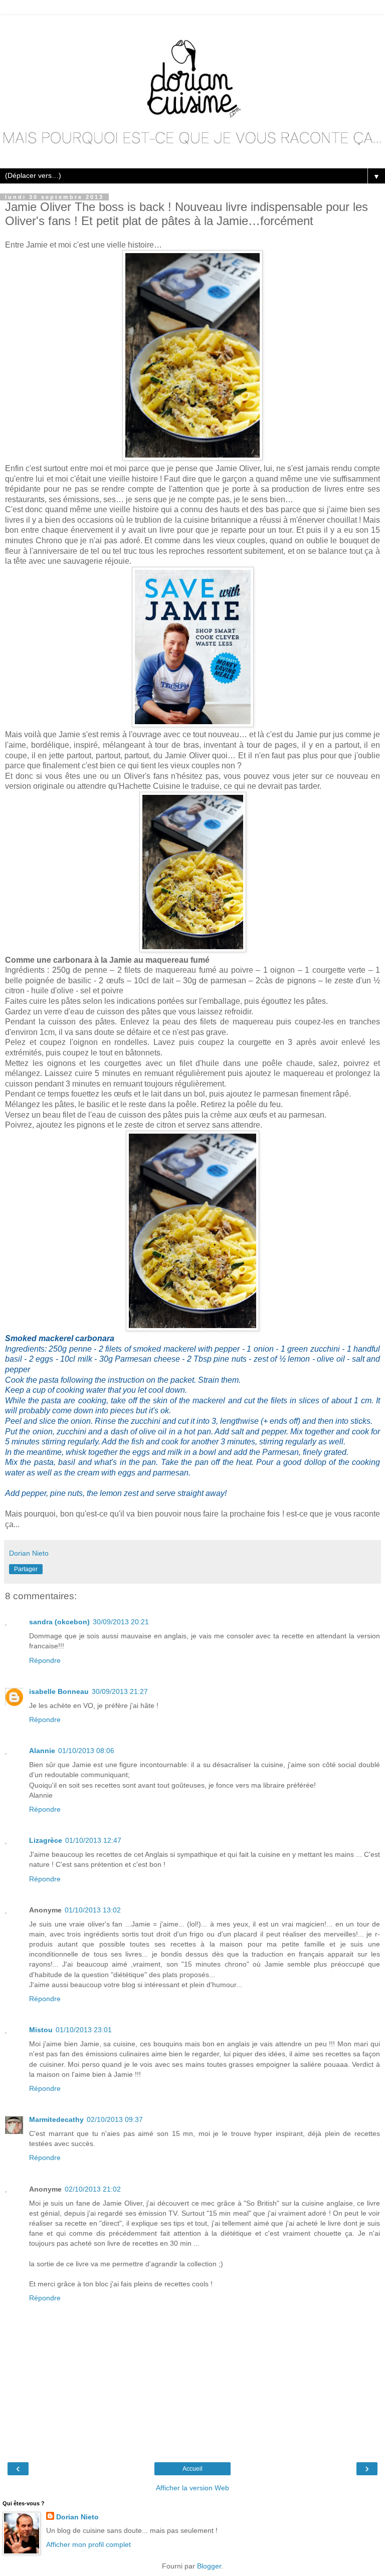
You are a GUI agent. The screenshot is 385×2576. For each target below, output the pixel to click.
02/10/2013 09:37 (115, 2119)
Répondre (45, 1660)
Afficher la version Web (192, 2488)
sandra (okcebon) (59, 1622)
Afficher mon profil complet (88, 2544)
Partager (26, 1569)
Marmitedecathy (56, 2119)
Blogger (209, 2566)
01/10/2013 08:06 (86, 1751)
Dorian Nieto (77, 2517)
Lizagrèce (46, 1840)
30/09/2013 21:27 (120, 1691)
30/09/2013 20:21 (121, 1622)
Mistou (41, 2030)
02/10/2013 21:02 (93, 2189)
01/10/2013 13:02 (93, 1910)
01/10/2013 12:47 (93, 1840)
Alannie (42, 1751)
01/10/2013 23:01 (84, 2030)
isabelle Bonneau (59, 1691)
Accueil (192, 2469)
